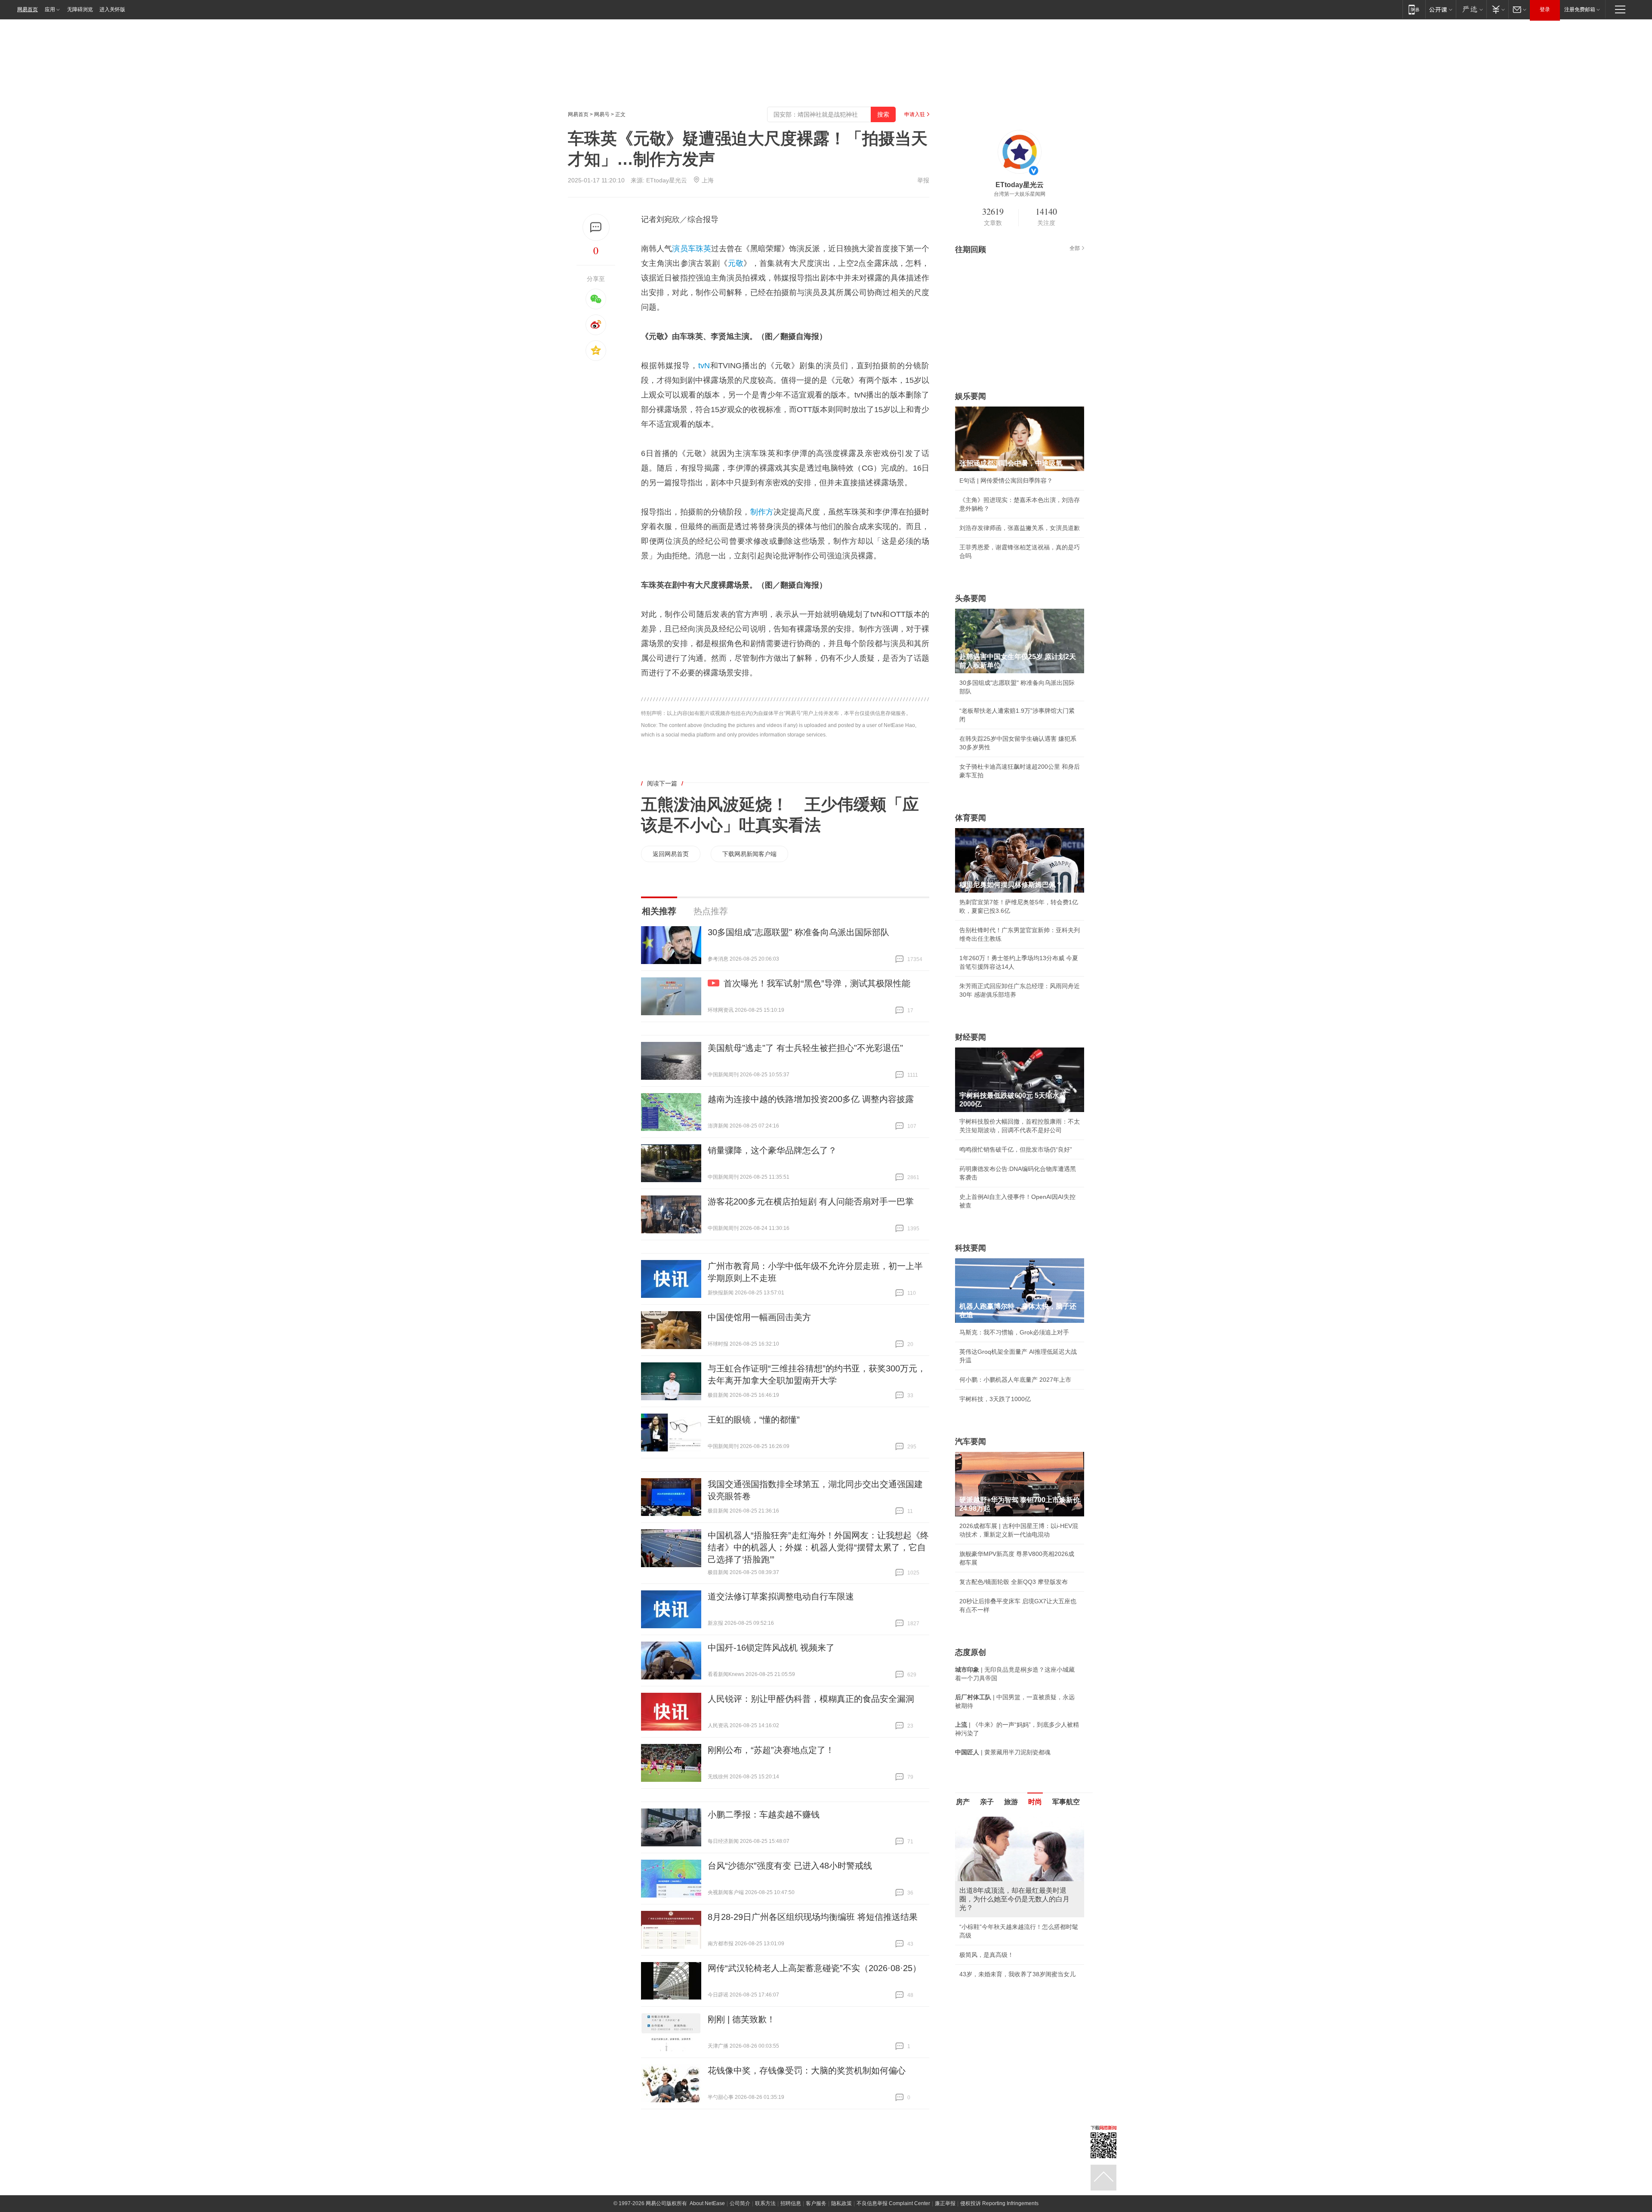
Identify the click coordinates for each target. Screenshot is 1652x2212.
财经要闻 (971, 1037)
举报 (923, 180)
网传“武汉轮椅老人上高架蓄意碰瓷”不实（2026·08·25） (814, 1968)
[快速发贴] (596, 227)
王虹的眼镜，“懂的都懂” (754, 1420)
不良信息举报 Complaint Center (893, 2203)
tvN (704, 366)
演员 (680, 249)
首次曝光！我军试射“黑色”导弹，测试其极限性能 (817, 983)
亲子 (987, 1802)
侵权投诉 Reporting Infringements (999, 2203)
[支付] (1497, 9)
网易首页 (28, 9)
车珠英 (700, 249)
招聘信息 (791, 2203)
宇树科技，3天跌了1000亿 (995, 1399)
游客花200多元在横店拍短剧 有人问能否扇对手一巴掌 (811, 1202)
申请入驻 (915, 114)
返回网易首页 (671, 854)
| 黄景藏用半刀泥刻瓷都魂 (1003, 1752)
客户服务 (816, 2203)
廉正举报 (945, 2203)
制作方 (762, 512)
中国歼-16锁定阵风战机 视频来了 (771, 1648)
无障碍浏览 (80, 9)
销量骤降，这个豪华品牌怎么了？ (772, 1150)
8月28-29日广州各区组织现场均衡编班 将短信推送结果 (813, 1917)
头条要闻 (971, 598)
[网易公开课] (1441, 9)
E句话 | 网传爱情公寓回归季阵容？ (1006, 481)
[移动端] (1414, 9)
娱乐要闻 (971, 396)
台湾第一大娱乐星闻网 (1020, 194)
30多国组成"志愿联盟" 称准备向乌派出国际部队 (798, 932)
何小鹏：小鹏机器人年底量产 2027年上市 (1015, 1380)
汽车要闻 (971, 1442)
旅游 (1011, 1802)
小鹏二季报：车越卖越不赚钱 (764, 1815)
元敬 (736, 263)
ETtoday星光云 (667, 180)
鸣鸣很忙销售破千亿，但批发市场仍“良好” (1016, 1149)
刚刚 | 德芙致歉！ (741, 2019)
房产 (963, 1802)
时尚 (1035, 1802)
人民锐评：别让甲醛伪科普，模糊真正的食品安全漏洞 (811, 1699)
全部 (1075, 248)
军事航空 (1066, 1802)
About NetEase (707, 2203)
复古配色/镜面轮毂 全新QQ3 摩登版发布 (1014, 1582)
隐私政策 (841, 2203)
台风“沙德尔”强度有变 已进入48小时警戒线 (790, 1866)
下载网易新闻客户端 (749, 854)
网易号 (602, 114)
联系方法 (765, 2203)
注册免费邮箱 (1580, 9)
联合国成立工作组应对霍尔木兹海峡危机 (1014, 1957)
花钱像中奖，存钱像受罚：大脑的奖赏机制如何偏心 (807, 2070)
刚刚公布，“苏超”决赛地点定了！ (771, 1750)
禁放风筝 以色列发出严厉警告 (999, 1910)
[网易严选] (1471, 9)
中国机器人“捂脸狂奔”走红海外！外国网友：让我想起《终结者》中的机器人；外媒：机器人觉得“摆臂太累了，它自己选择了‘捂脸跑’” (818, 1547)
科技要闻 (971, 1248)
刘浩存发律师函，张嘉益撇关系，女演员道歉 (1020, 528)
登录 (1545, 9)
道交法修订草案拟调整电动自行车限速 (781, 1596)
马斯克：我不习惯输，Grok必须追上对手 (1014, 1332)
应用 (50, 9)
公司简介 (740, 2203)
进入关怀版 (112, 9)
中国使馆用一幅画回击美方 (759, 1317)
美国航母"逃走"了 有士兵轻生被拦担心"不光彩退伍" (805, 1048)
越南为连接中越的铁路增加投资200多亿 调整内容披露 (811, 1099)
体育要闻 (971, 818)
